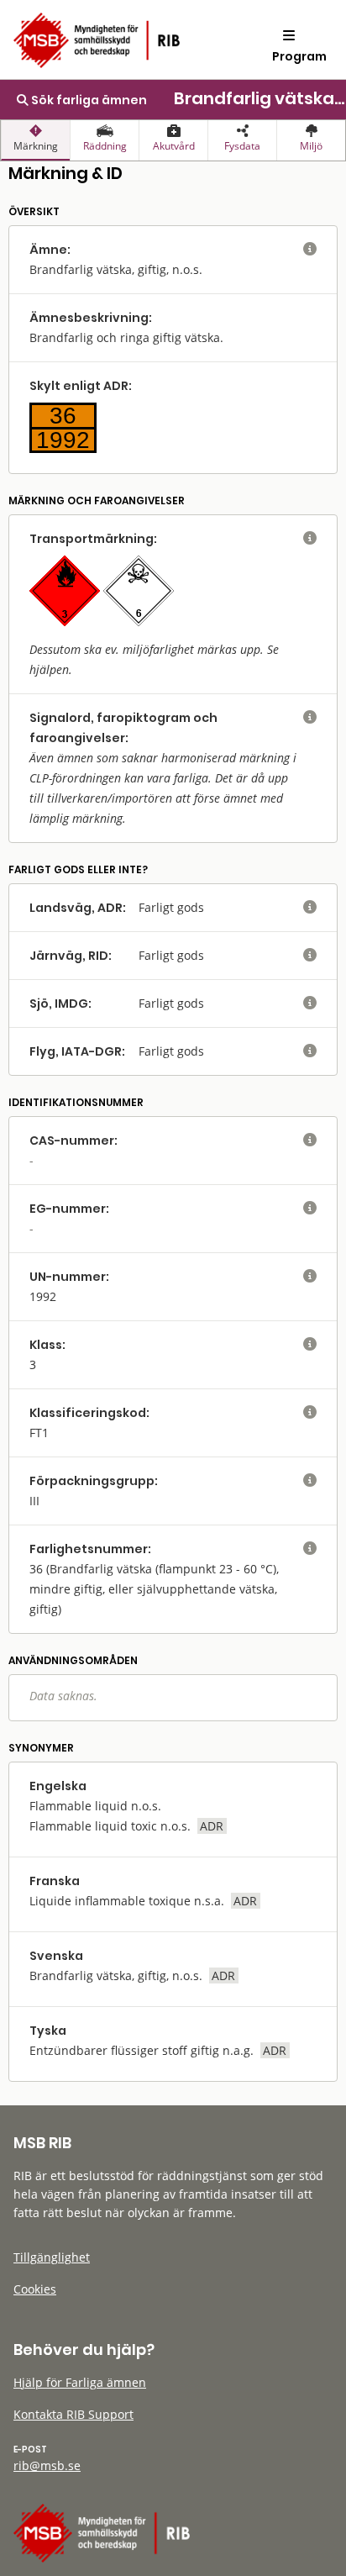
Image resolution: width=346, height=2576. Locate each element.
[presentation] (35, 140)
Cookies (35, 2289)
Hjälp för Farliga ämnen (80, 2382)
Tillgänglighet (52, 2257)
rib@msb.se (47, 2465)
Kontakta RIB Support (73, 2414)
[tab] (35, 140)
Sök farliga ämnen (88, 100)
